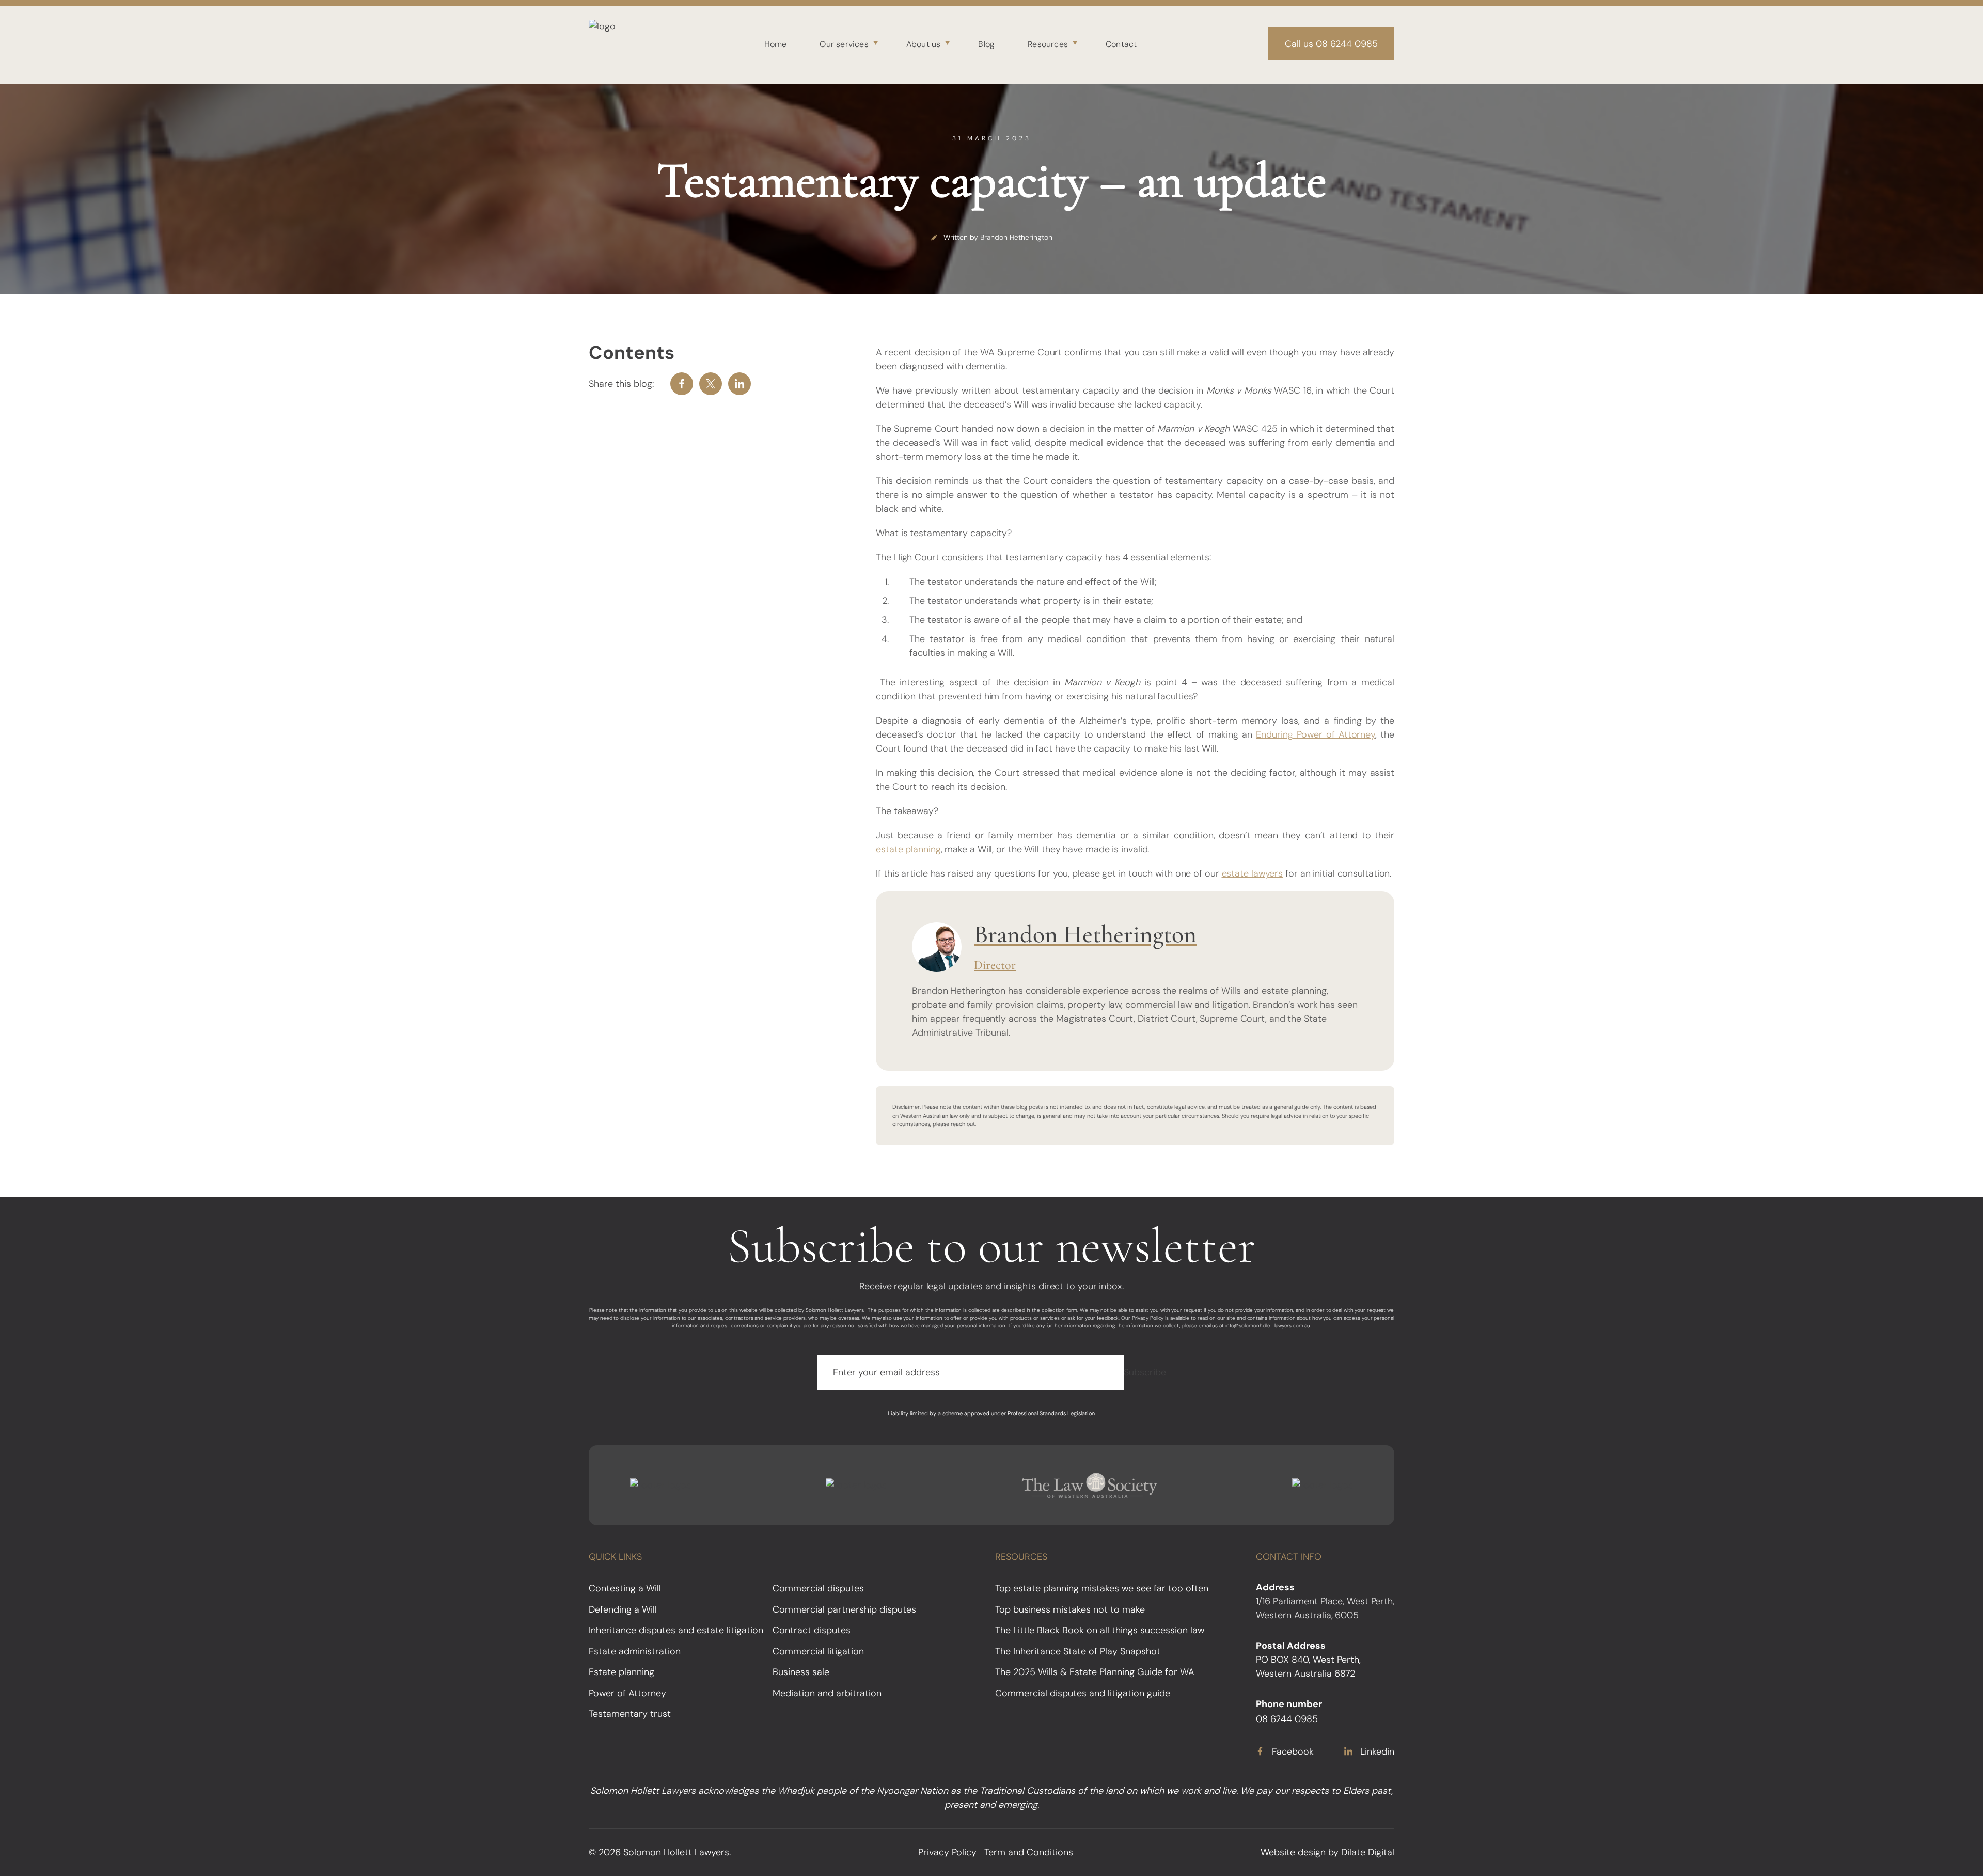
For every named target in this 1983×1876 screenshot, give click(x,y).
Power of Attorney (627, 1693)
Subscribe (1145, 1372)
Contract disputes (812, 1630)
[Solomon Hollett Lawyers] (611, 44)
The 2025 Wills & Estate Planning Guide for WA (1095, 1672)
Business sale (801, 1672)
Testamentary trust (630, 1714)
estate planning (908, 849)
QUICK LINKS (615, 1557)
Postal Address (1291, 1646)
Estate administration (635, 1651)
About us (924, 44)
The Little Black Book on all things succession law (1100, 1630)
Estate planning (621, 1672)
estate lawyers (1253, 873)
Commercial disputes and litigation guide (1083, 1693)
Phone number (1289, 1704)
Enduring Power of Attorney (1316, 734)
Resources (1048, 44)
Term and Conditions (1029, 1852)
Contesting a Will (625, 1588)
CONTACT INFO (1289, 1557)
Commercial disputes (818, 1588)
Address (1275, 1587)
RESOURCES (1021, 1557)
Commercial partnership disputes (844, 1609)
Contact (1121, 44)
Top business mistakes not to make (1070, 1609)
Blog (986, 44)
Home (776, 44)
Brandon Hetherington (1016, 237)
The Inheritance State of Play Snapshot (1078, 1651)
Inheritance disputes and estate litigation (676, 1630)
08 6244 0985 (1287, 1719)
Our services (844, 44)
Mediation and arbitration (827, 1693)
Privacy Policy (947, 1852)
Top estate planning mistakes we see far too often (1102, 1588)
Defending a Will (623, 1609)
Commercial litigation (818, 1651)
